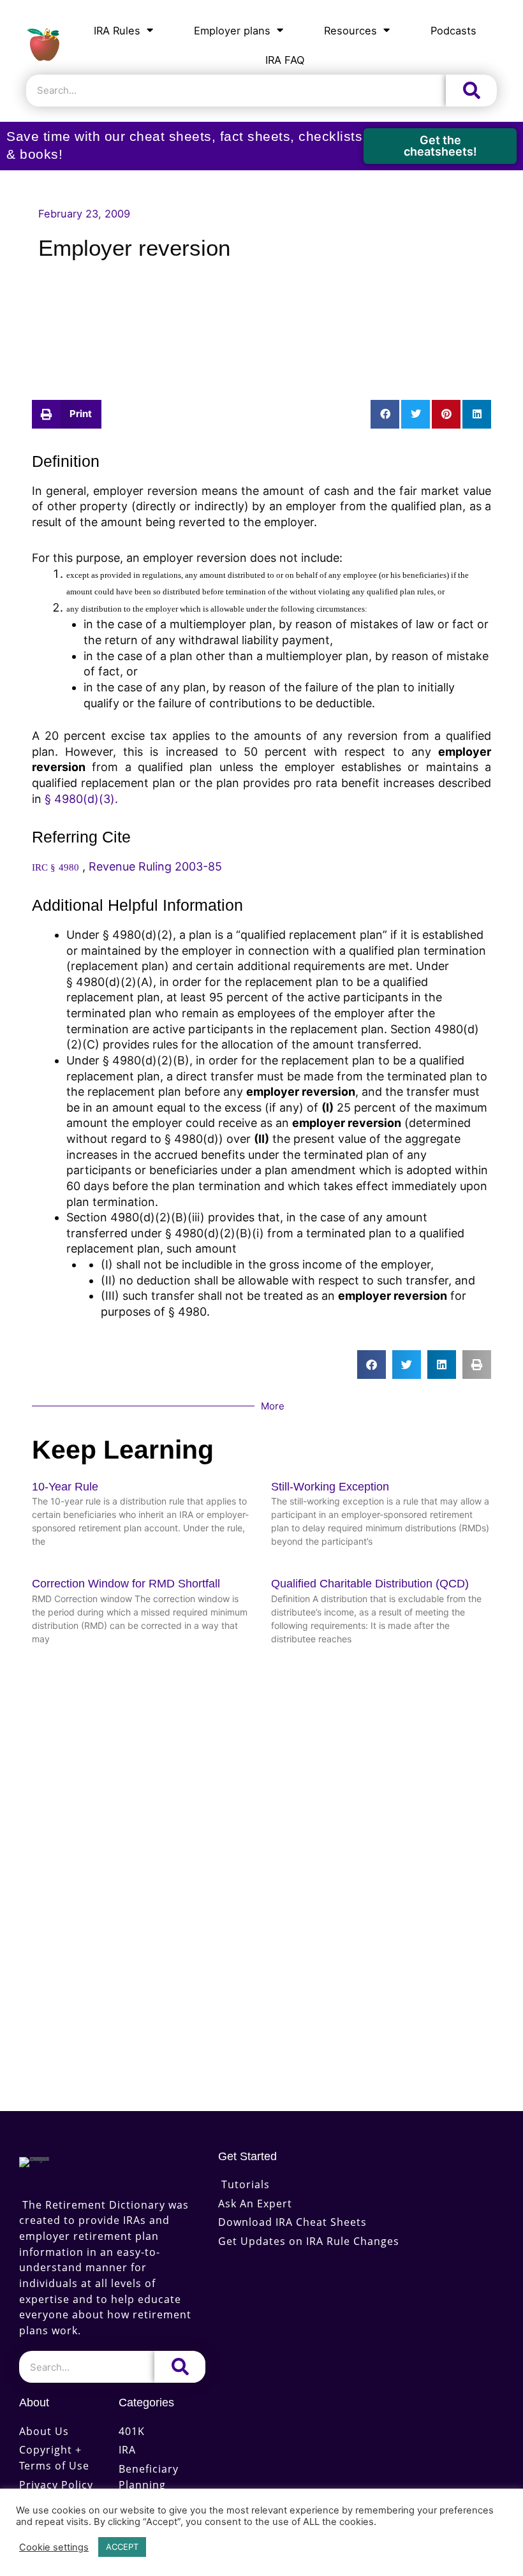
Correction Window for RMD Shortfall (126, 1584)
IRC (41, 867)
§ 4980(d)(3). (81, 799)
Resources (350, 31)
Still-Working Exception (330, 1487)
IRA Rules (117, 31)
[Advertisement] (261, 319)
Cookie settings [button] (54, 2547)
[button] (67, 414)
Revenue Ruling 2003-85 (155, 866)
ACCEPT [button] (122, 2547)
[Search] (471, 91)
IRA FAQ (285, 60)
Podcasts (453, 31)
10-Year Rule (65, 1487)
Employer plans (232, 31)
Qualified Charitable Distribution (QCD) (370, 1584)
